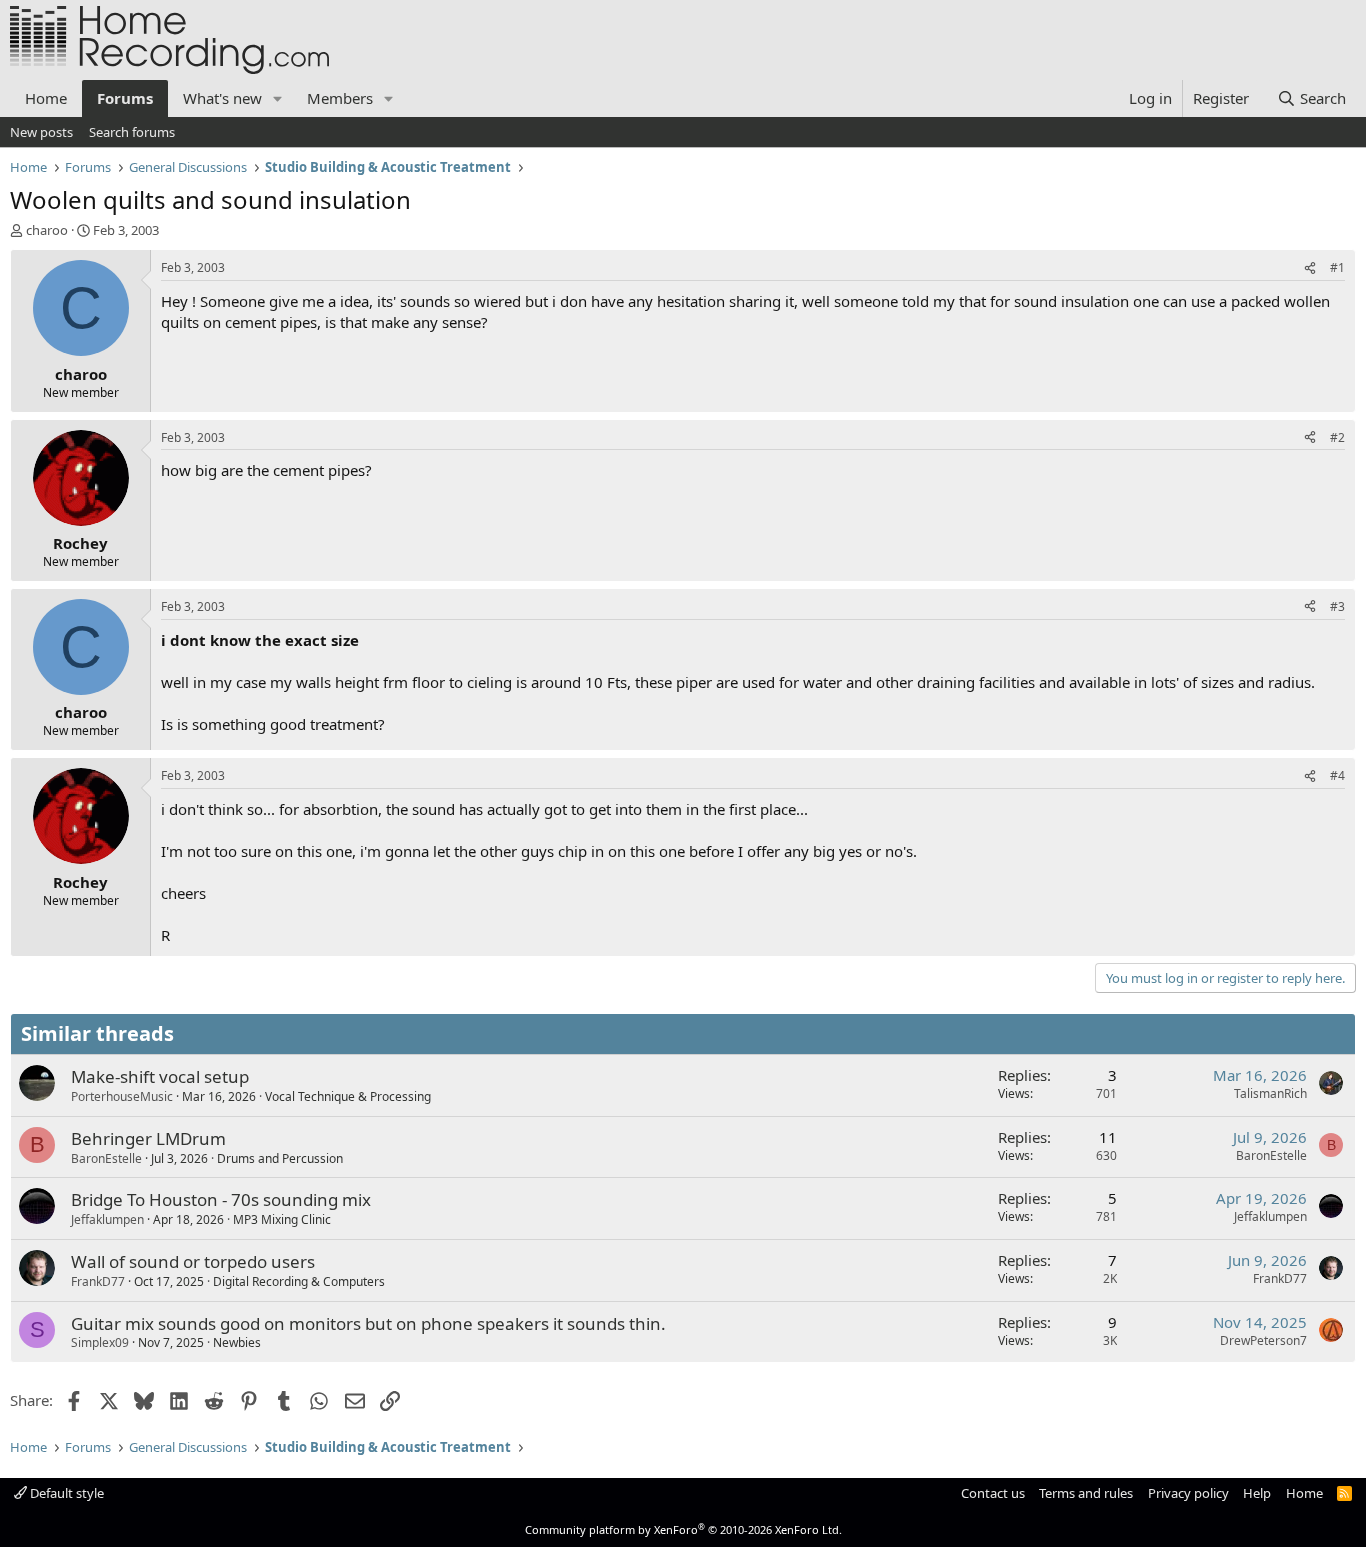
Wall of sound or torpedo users (193, 1261)
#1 (1337, 267)
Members (340, 98)
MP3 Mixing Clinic (282, 1219)
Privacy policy (1188, 1493)
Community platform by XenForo (683, 1529)
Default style (65, 1493)
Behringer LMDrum (148, 1138)
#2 (1337, 437)
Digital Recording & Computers (299, 1281)
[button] (278, 98)
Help (1257, 1493)
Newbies (237, 1342)
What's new (222, 98)
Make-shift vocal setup (160, 1076)
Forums (125, 98)
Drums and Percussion (280, 1158)
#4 (1337, 775)
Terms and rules (1086, 1493)
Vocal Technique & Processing (348, 1096)
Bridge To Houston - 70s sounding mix (221, 1199)
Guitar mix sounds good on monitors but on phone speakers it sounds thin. (368, 1323)
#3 (1337, 606)
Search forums (132, 132)
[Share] (1310, 268)
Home (46, 98)
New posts (41, 132)
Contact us (993, 1493)
